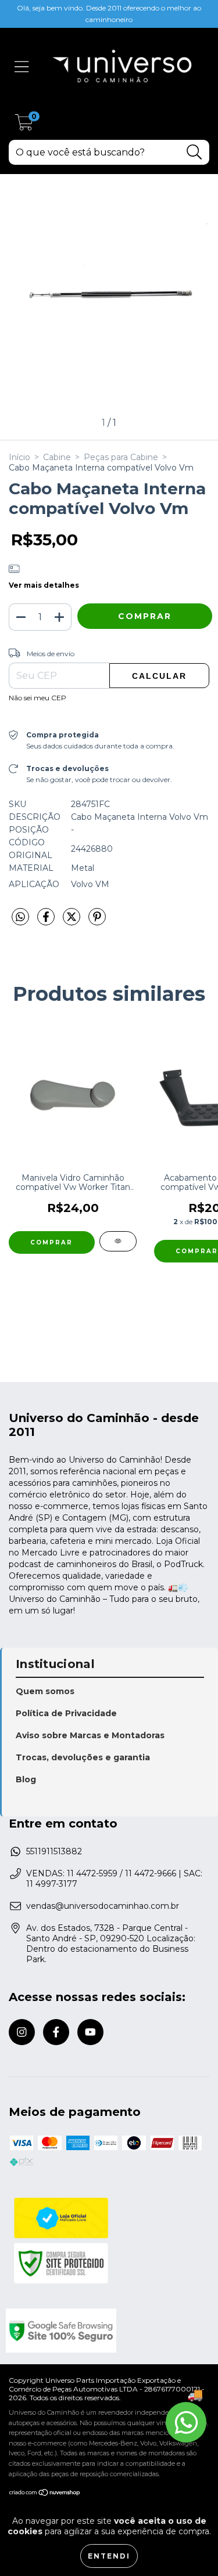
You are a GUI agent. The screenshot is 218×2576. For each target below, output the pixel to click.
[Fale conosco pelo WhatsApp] (186, 2422)
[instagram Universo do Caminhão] (22, 2032)
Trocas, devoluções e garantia (83, 1757)
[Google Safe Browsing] (108, 2331)
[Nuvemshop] (45, 2494)
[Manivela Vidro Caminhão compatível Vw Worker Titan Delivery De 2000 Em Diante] (118, 1241)
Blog (26, 1779)
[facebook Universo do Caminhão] (56, 2032)
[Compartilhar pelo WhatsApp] (20, 917)
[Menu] (22, 67)
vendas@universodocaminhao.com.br (103, 1906)
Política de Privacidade (66, 1713)
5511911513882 (54, 1851)
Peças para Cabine (121, 457)
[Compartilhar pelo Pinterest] (97, 921)
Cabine (57, 457)
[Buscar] (194, 152)
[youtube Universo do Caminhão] (90, 2032)
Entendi (109, 2556)
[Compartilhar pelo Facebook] (47, 921)
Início (19, 457)
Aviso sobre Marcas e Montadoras (90, 1735)
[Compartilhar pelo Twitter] (73, 921)
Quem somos (45, 1691)
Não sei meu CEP (37, 698)
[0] (24, 126)
